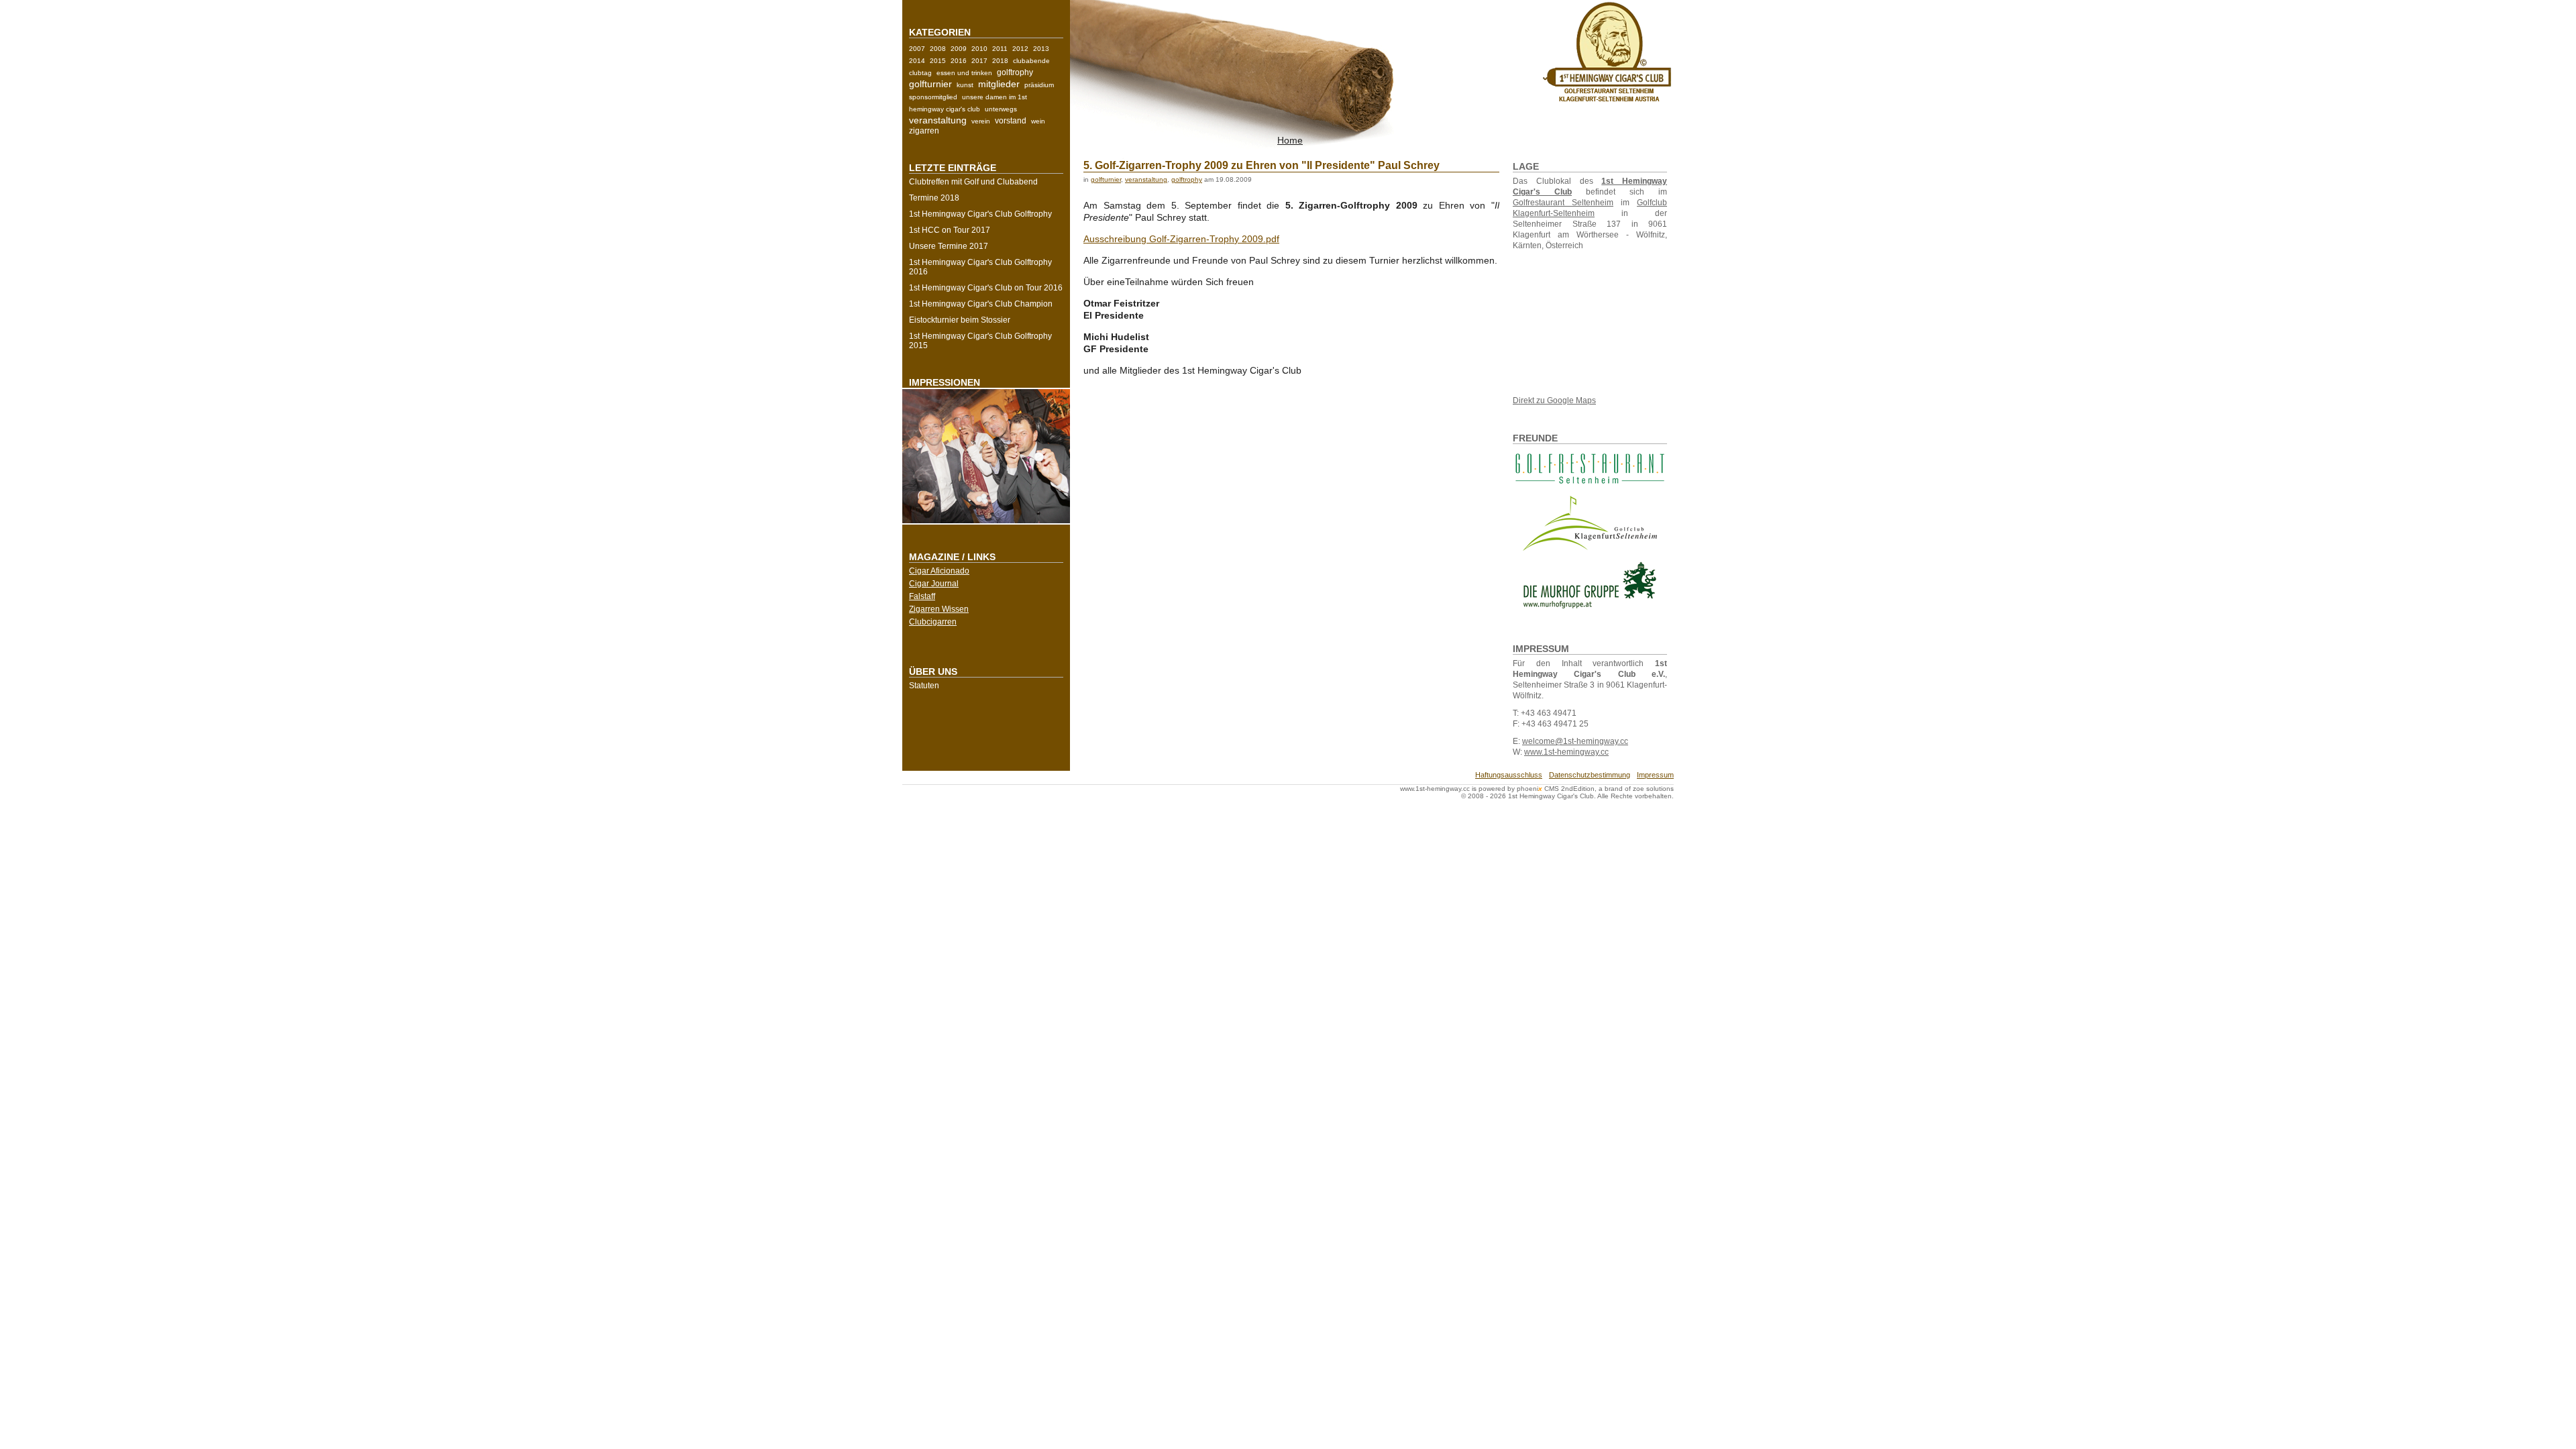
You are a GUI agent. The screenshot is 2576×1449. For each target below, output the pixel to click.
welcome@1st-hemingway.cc (1575, 741)
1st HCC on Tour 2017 (950, 230)
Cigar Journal (934, 584)
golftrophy (1015, 72)
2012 (1020, 49)
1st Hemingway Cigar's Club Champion (981, 304)
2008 (938, 49)
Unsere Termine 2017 (949, 246)
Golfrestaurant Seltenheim (1563, 203)
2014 (917, 61)
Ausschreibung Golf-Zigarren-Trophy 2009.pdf (1181, 239)
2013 (1041, 49)
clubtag (920, 73)
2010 (979, 49)
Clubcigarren (933, 622)
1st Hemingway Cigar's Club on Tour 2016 (986, 288)
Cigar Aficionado (939, 571)
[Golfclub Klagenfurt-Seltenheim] (1590, 523)
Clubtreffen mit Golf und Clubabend (973, 182)
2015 (938, 61)
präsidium (1039, 85)
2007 (917, 49)
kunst (965, 85)
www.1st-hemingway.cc (1566, 752)
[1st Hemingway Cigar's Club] (1607, 101)
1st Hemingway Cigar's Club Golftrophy (980, 214)
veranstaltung (938, 120)
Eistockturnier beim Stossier (960, 320)
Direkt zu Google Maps (1554, 400)
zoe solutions (1653, 789)
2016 (959, 61)
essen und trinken (964, 73)
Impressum (1655, 775)
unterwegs (1001, 109)
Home (1290, 140)
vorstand (1011, 121)
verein (981, 121)
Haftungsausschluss (1509, 775)
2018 (1000, 61)
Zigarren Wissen (939, 609)
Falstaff (922, 596)
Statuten (924, 686)
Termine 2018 (934, 198)
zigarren (924, 131)
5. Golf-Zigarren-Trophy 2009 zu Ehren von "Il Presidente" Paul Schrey (1262, 165)
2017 (979, 61)
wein (1038, 121)
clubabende (1031, 61)
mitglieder (999, 84)
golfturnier (930, 84)
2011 (1000, 49)
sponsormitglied (933, 97)
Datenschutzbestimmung (1590, 775)
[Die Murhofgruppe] (1590, 587)
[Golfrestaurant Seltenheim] (1590, 484)
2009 (959, 49)
